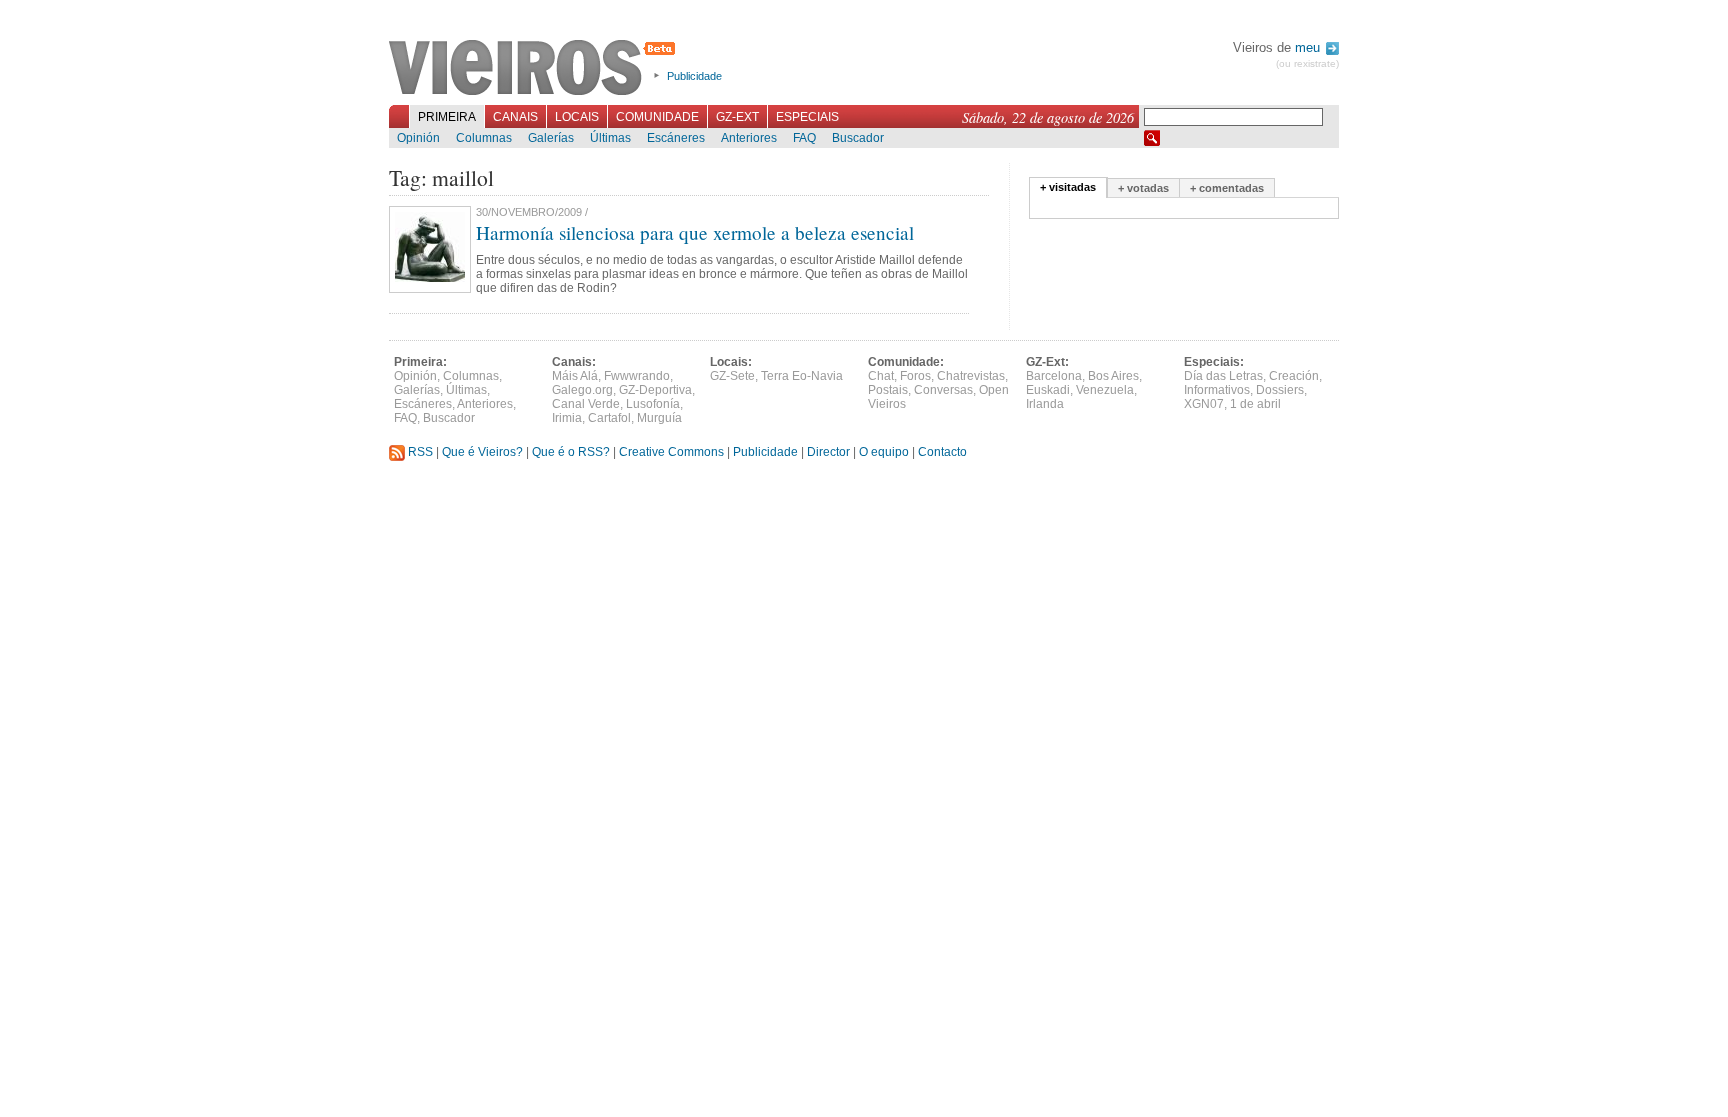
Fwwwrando (637, 376)
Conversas (943, 390)
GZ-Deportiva (655, 390)
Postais (888, 390)
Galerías (551, 138)
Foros (915, 376)
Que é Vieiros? (482, 452)
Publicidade (694, 76)
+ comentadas (1227, 188)
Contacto (942, 452)
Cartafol (609, 418)
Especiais (807, 117)
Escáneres (676, 138)
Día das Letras (1223, 376)
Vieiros (535, 69)
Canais (515, 117)
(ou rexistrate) (1307, 63)
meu (1309, 47)
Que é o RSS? (571, 452)
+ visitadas (1068, 187)
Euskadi (1048, 390)
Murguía (659, 418)
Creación (1294, 376)
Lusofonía (653, 404)
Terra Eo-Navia (802, 376)
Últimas (610, 138)
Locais (577, 117)
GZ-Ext (737, 117)
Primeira (447, 117)
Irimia (567, 418)
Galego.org (582, 390)
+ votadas (1143, 188)
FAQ (804, 138)
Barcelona (1054, 376)
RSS (419, 452)
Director (828, 452)
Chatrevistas (971, 376)
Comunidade (657, 117)
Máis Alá (575, 376)
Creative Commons (671, 452)
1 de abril (1255, 404)
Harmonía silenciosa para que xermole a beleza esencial (695, 232)
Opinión (418, 138)
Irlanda (1045, 404)
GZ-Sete (732, 376)
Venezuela (1105, 390)
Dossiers (1280, 390)
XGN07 (1204, 404)
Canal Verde (586, 404)
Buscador (858, 138)
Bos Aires (1113, 376)
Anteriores (749, 138)
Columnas (484, 138)
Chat (881, 376)
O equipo (884, 452)
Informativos (1217, 390)
